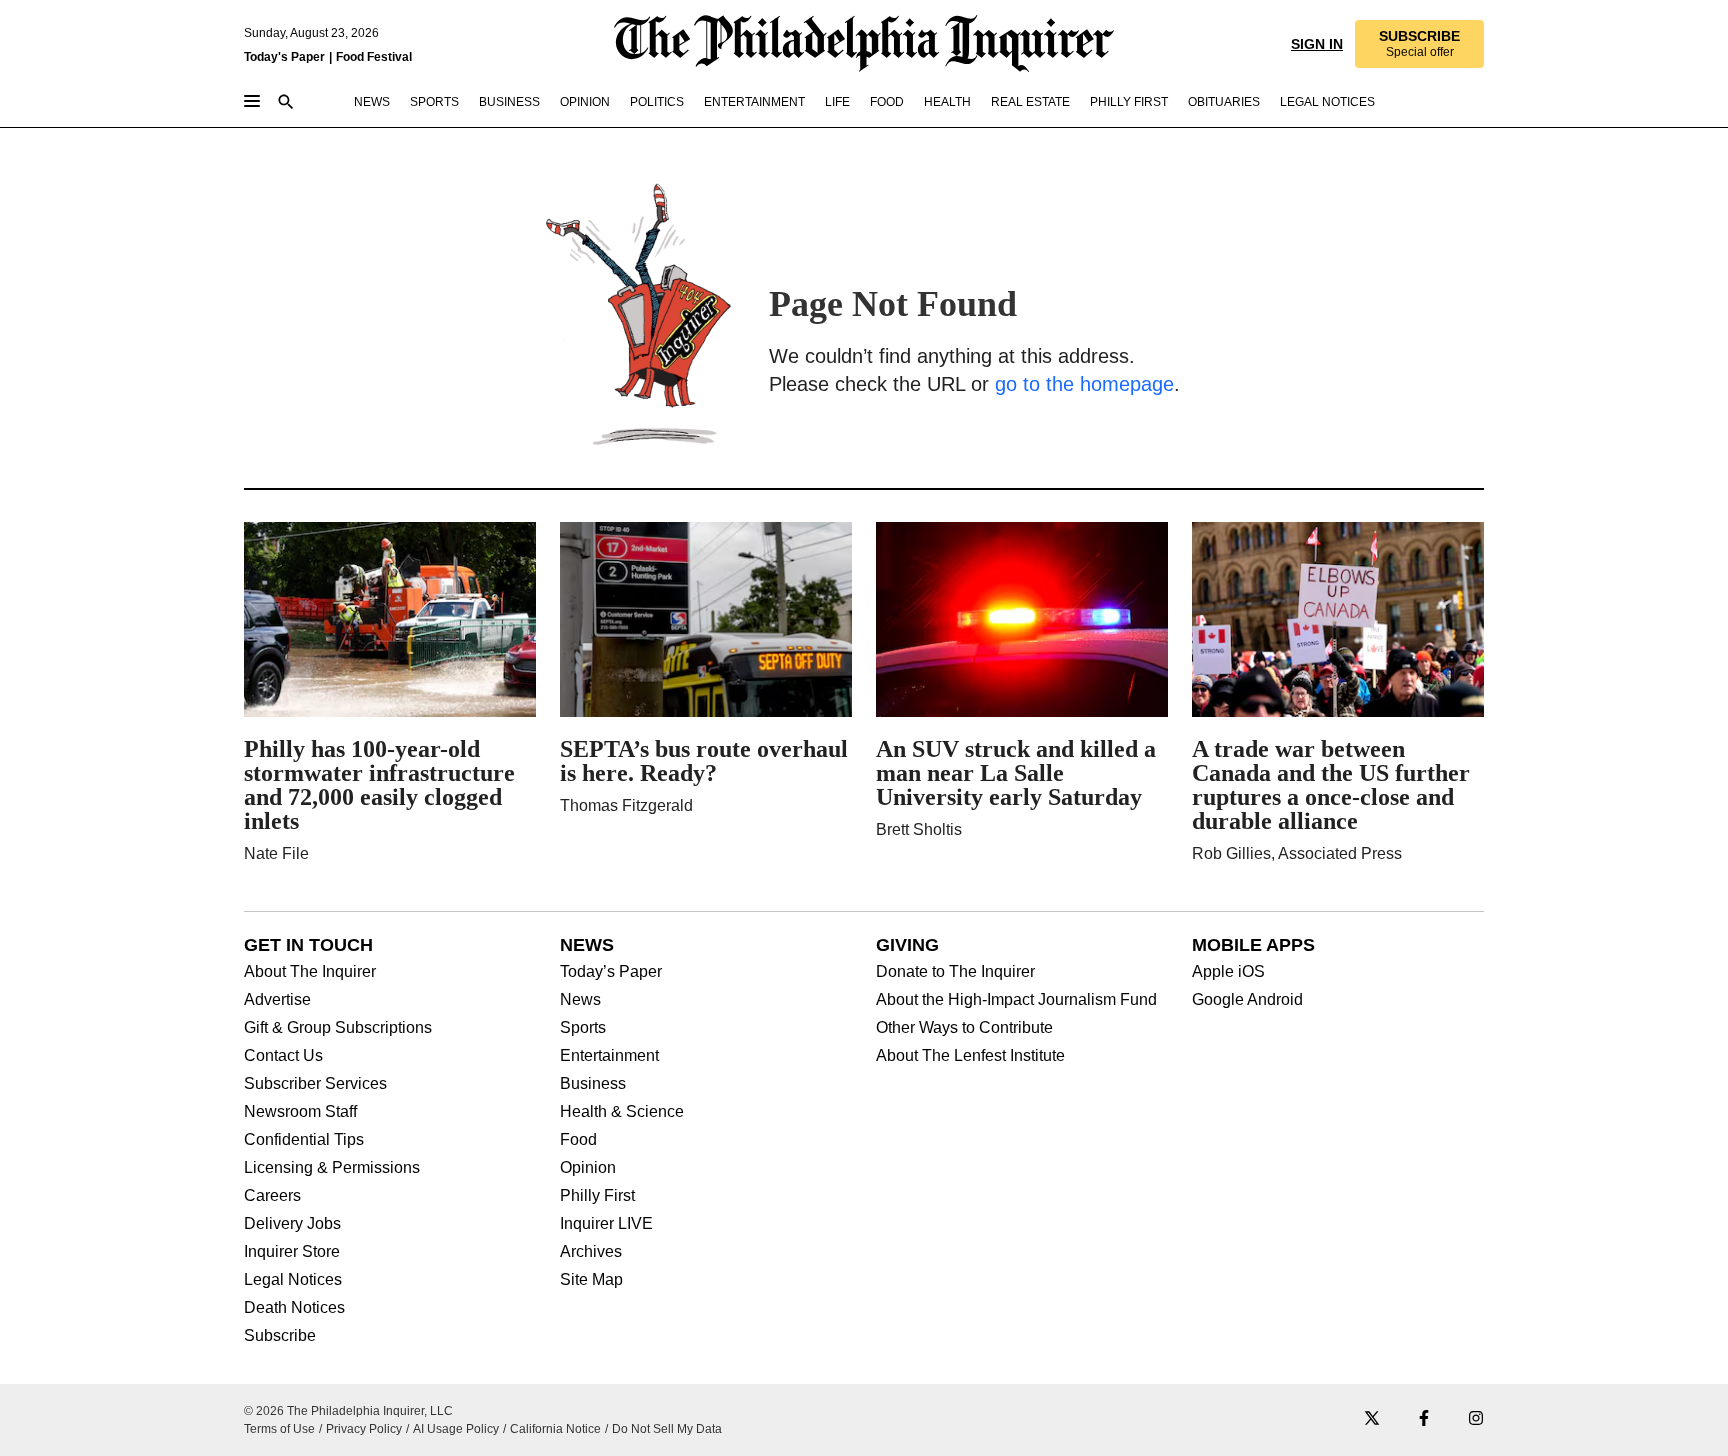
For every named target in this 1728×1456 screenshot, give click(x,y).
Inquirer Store (292, 1252)
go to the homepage (1084, 384)
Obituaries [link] (1224, 102)
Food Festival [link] (374, 57)
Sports (583, 1028)
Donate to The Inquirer (955, 972)
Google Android (1247, 1000)
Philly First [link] (1129, 102)
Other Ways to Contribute (964, 1028)
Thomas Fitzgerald (626, 805)
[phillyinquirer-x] (1372, 1419)
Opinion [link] (585, 102)
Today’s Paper (611, 972)
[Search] (286, 103)
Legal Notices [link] (1327, 102)
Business (593, 1084)
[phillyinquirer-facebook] (1424, 1419)
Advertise (277, 1000)
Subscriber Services (315, 1084)
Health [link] (947, 102)
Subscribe (280, 1336)
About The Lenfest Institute (970, 1056)
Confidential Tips (304, 1140)
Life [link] (837, 102)
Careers (272, 1196)
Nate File (276, 853)
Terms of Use (279, 1429)
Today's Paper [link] (284, 57)
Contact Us (283, 1056)
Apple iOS (1228, 972)
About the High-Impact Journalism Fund (1016, 1000)
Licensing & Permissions (332, 1168)
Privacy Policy (364, 1429)
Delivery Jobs (292, 1224)
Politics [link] (657, 102)
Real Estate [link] (1030, 102)
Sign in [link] (1317, 44)
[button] (1419, 44)
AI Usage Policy (456, 1429)
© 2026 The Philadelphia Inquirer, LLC (348, 1411)
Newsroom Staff (300, 1112)
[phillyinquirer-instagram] (1476, 1419)
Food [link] (887, 102)
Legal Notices (293, 1280)
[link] (1419, 44)
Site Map (591, 1280)
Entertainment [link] (754, 102)
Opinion (588, 1168)
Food (578, 1140)
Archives (591, 1252)
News (580, 1000)
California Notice (555, 1429)
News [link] (372, 102)
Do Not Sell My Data (667, 1429)
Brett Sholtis (919, 829)
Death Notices (294, 1308)
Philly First (597, 1196)
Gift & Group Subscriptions (338, 1028)
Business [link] (509, 102)
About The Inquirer (310, 972)
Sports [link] (434, 102)
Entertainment (609, 1056)
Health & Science (622, 1112)
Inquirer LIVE (606, 1224)
